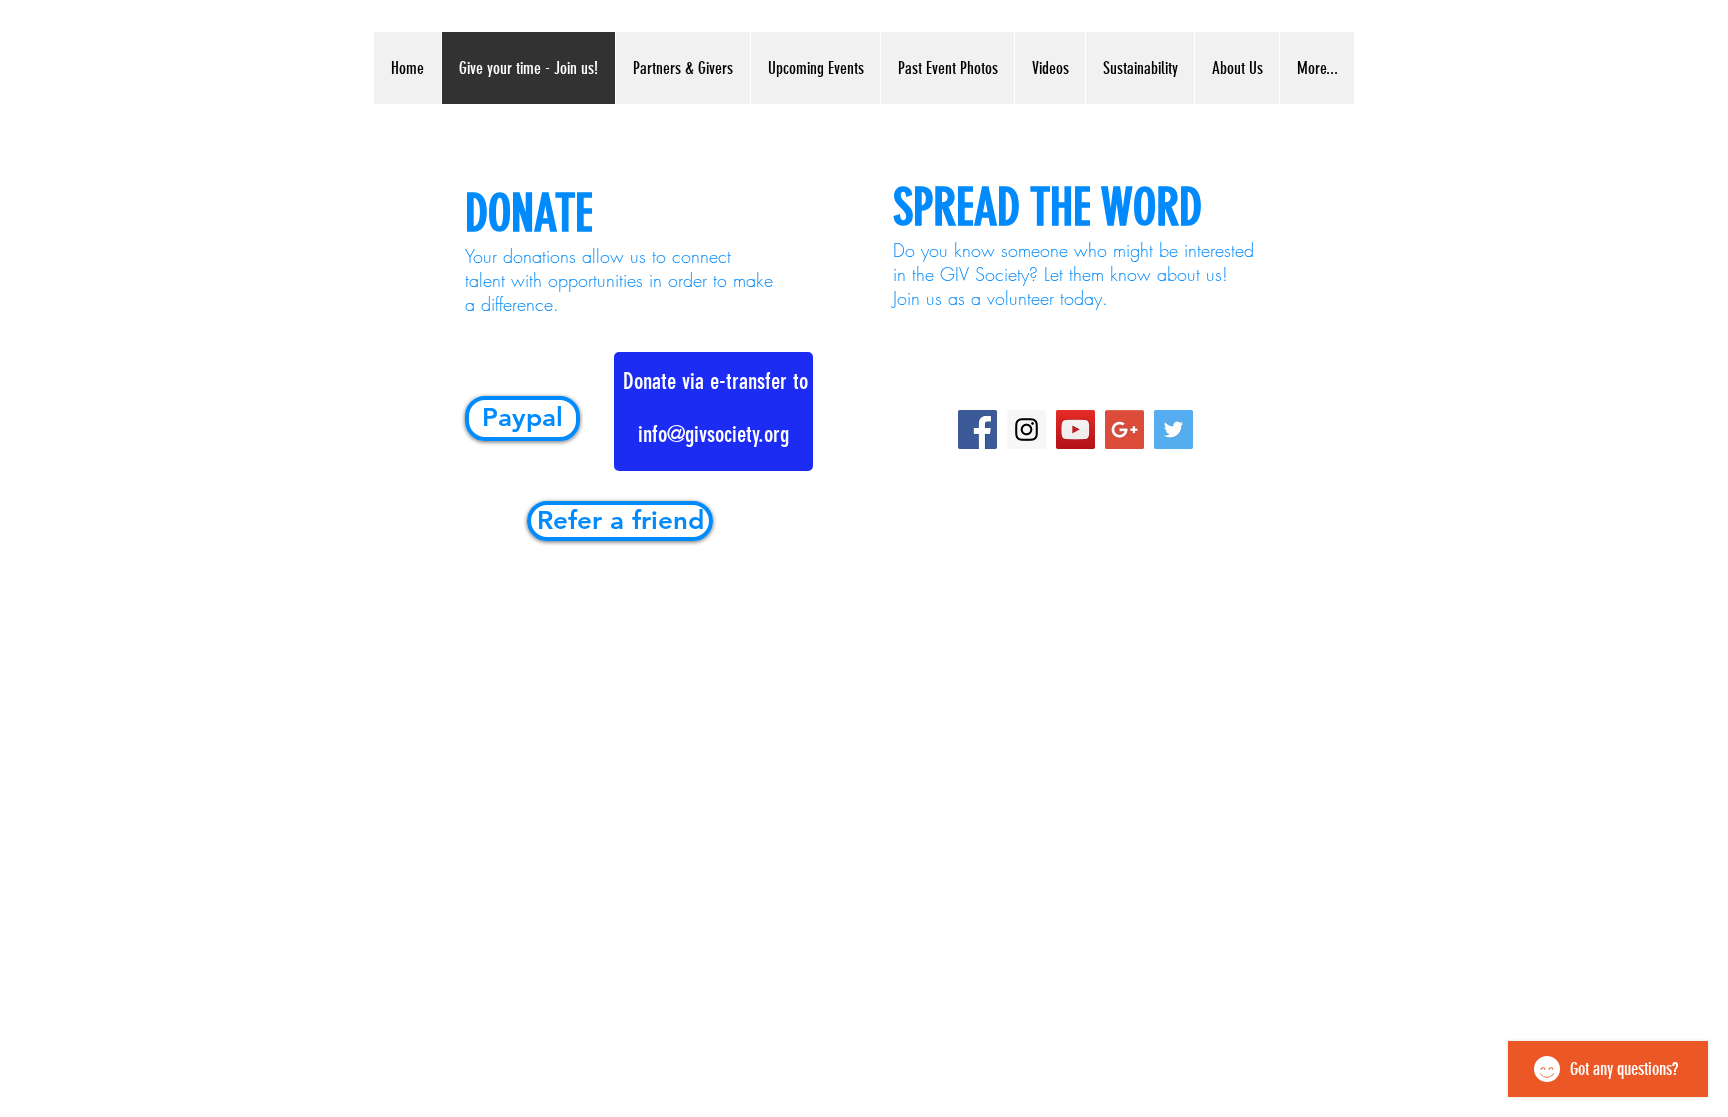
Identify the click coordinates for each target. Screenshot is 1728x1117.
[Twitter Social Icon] (1173, 429)
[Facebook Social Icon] (977, 429)
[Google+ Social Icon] (1124, 429)
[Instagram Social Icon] (1026, 429)
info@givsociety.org (713, 434)
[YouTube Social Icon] (1075, 429)
